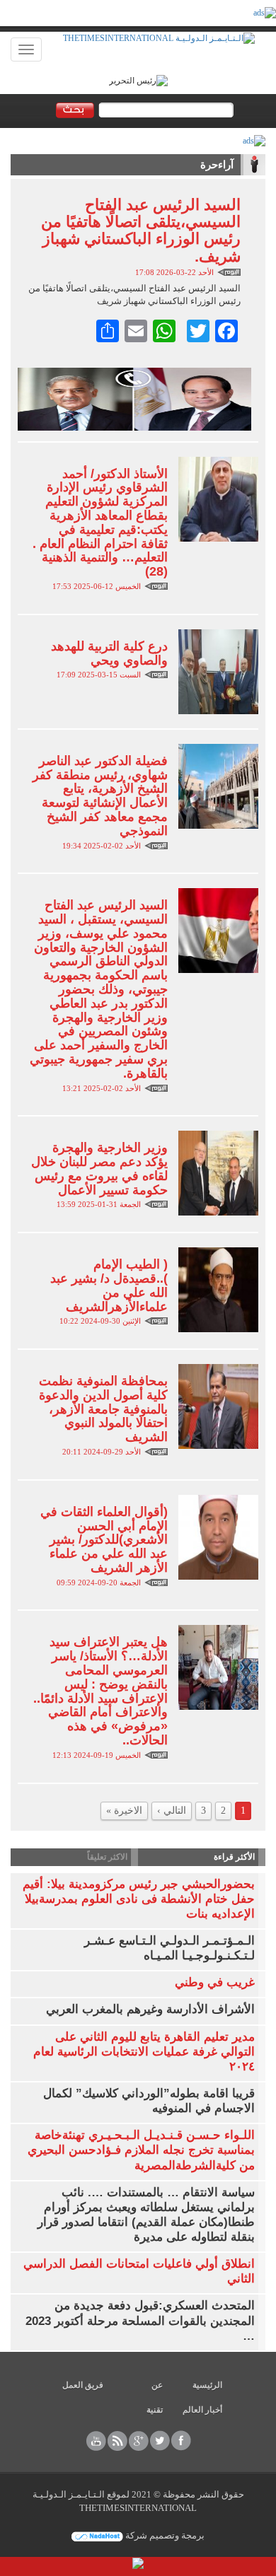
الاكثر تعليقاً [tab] (107, 1857)
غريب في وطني (215, 1982)
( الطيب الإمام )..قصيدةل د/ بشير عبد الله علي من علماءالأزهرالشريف (109, 1285)
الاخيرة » (124, 1811)
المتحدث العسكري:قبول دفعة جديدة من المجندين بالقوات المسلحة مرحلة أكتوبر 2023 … (140, 2320)
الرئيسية (207, 2385)
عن (157, 2385)
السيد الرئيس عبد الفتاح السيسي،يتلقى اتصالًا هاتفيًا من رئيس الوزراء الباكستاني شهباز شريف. (141, 231)
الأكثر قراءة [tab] (234, 1857)
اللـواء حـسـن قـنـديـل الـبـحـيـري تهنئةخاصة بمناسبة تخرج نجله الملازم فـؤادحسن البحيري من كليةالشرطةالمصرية (141, 2150)
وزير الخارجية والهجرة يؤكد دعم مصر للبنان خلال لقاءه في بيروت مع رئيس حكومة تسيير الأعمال (99, 1168)
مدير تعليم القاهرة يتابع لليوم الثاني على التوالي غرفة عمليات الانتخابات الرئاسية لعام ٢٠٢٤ (144, 2052)
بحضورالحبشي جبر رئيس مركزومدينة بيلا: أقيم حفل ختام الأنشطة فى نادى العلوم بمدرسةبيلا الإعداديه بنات (139, 1899)
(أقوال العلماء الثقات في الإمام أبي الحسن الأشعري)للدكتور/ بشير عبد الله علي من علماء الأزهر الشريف (104, 1540)
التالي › (172, 1811)
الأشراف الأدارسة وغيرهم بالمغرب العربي (150, 2009)
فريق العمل (83, 2385)
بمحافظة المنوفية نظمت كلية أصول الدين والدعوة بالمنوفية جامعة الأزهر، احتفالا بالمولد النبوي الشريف (103, 1409)
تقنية (155, 2410)
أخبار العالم (202, 2410)
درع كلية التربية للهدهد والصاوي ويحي (109, 653)
